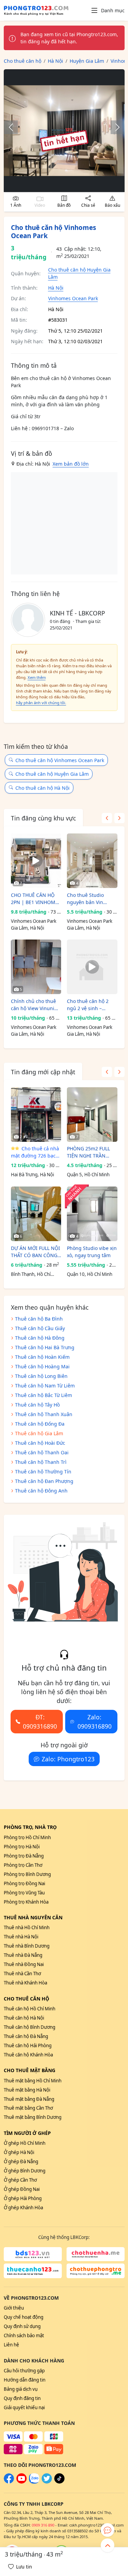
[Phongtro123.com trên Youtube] (22, 2482)
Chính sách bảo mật (24, 2335)
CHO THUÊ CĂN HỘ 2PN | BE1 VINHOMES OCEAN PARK (36, 899)
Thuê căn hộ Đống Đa (40, 1424)
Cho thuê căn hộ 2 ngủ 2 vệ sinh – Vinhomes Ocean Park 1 (92, 1005)
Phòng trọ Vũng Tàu (24, 1893)
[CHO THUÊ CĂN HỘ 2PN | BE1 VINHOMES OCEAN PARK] (36, 861)
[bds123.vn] (33, 2254)
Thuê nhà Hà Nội (21, 1937)
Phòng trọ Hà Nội (22, 1847)
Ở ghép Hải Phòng (23, 2198)
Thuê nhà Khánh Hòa (25, 1983)
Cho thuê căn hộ (26, 1999)
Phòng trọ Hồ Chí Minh (27, 1837)
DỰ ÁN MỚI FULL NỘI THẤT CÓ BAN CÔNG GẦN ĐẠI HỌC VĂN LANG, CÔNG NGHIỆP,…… (35, 1252)
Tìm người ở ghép (27, 2133)
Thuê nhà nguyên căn (33, 1917)
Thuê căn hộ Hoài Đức (40, 1443)
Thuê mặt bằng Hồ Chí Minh (33, 2081)
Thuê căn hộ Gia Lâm (39, 1433)
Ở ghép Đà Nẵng (21, 2162)
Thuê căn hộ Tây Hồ (37, 1405)
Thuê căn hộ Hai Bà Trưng (45, 1347)
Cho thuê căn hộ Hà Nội (42, 788)
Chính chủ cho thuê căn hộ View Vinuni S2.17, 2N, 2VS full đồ (35, 1005)
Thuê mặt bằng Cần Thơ (28, 2108)
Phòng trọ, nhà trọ (30, 1827)
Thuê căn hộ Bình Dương (30, 2027)
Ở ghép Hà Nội (19, 2152)
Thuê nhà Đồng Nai (24, 1964)
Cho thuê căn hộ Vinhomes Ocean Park (60, 760)
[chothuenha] (96, 2254)
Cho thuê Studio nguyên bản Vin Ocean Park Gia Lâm (90, 899)
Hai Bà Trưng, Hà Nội (32, 1175)
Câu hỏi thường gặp (24, 2371)
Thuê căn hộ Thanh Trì (41, 1462)
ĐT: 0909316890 (40, 1721)
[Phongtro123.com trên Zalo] (34, 2482)
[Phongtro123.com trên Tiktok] (59, 2482)
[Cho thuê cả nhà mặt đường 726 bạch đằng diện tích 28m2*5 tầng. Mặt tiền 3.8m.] (36, 1115)
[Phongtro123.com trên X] (47, 2482)
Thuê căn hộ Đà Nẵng (26, 2036)
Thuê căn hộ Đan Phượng (44, 1481)
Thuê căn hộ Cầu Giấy (40, 1328)
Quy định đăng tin (22, 2398)
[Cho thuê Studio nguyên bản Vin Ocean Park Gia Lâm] (92, 861)
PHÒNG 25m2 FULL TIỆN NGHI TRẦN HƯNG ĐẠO (88, 1152)
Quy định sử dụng (22, 2326)
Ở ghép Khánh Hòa (23, 2208)
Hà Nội (56, 288)
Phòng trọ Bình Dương (27, 1874)
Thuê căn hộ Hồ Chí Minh (30, 2009)
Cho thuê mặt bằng (30, 2070)
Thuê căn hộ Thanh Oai (42, 1452)
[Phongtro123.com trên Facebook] (9, 2482)
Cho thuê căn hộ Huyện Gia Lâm (52, 774)
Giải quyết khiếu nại (24, 2407)
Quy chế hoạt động (24, 2317)
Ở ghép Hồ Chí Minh (25, 2143)
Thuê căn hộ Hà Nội (24, 2018)
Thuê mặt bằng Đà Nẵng (29, 2099)
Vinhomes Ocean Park (73, 298)
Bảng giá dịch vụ (21, 2389)
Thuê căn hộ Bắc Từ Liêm (44, 1395)
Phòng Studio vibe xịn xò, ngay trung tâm (92, 1252)
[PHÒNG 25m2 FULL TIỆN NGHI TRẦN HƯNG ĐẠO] (92, 1115)
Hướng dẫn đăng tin (25, 2380)
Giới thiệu (14, 2308)
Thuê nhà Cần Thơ (22, 1974)
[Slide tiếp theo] (114, 127)
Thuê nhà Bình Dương (27, 1946)
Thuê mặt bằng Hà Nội (27, 2090)
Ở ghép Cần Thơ (20, 2180)
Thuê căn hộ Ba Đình (39, 1319)
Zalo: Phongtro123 (68, 1759)
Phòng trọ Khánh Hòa (26, 1902)
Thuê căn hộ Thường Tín (43, 1472)
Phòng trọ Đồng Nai (24, 1883)
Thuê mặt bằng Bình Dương (33, 2117)
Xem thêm (37, 677)
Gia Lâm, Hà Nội (27, 928)
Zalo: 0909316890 (95, 1721)
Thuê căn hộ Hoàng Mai (42, 1366)
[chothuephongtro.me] (96, 2271)
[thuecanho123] (33, 2271)
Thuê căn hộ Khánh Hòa (28, 2055)
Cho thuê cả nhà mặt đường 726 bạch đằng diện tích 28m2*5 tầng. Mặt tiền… (35, 1152)
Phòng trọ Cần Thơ (23, 1865)
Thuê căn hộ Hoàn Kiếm (42, 1357)
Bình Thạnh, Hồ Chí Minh (31, 1275)
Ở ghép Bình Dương (25, 2171)
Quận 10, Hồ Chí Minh (90, 1274)
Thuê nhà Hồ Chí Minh (27, 1927)
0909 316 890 (43, 2525)
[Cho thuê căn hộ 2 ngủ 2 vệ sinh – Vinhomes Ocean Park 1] (92, 967)
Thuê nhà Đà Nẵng (23, 1955)
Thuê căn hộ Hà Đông (40, 1338)
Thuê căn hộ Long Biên (41, 1376)
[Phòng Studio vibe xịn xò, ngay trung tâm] (92, 1214)
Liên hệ (11, 2345)
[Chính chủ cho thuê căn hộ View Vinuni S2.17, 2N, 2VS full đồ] (36, 967)
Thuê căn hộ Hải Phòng (28, 2046)
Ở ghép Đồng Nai (22, 2189)
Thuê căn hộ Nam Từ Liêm (45, 1386)
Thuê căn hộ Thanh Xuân (44, 1414)
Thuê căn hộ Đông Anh (41, 1491)
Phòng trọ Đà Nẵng (24, 1856)
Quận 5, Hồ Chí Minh (88, 1175)
